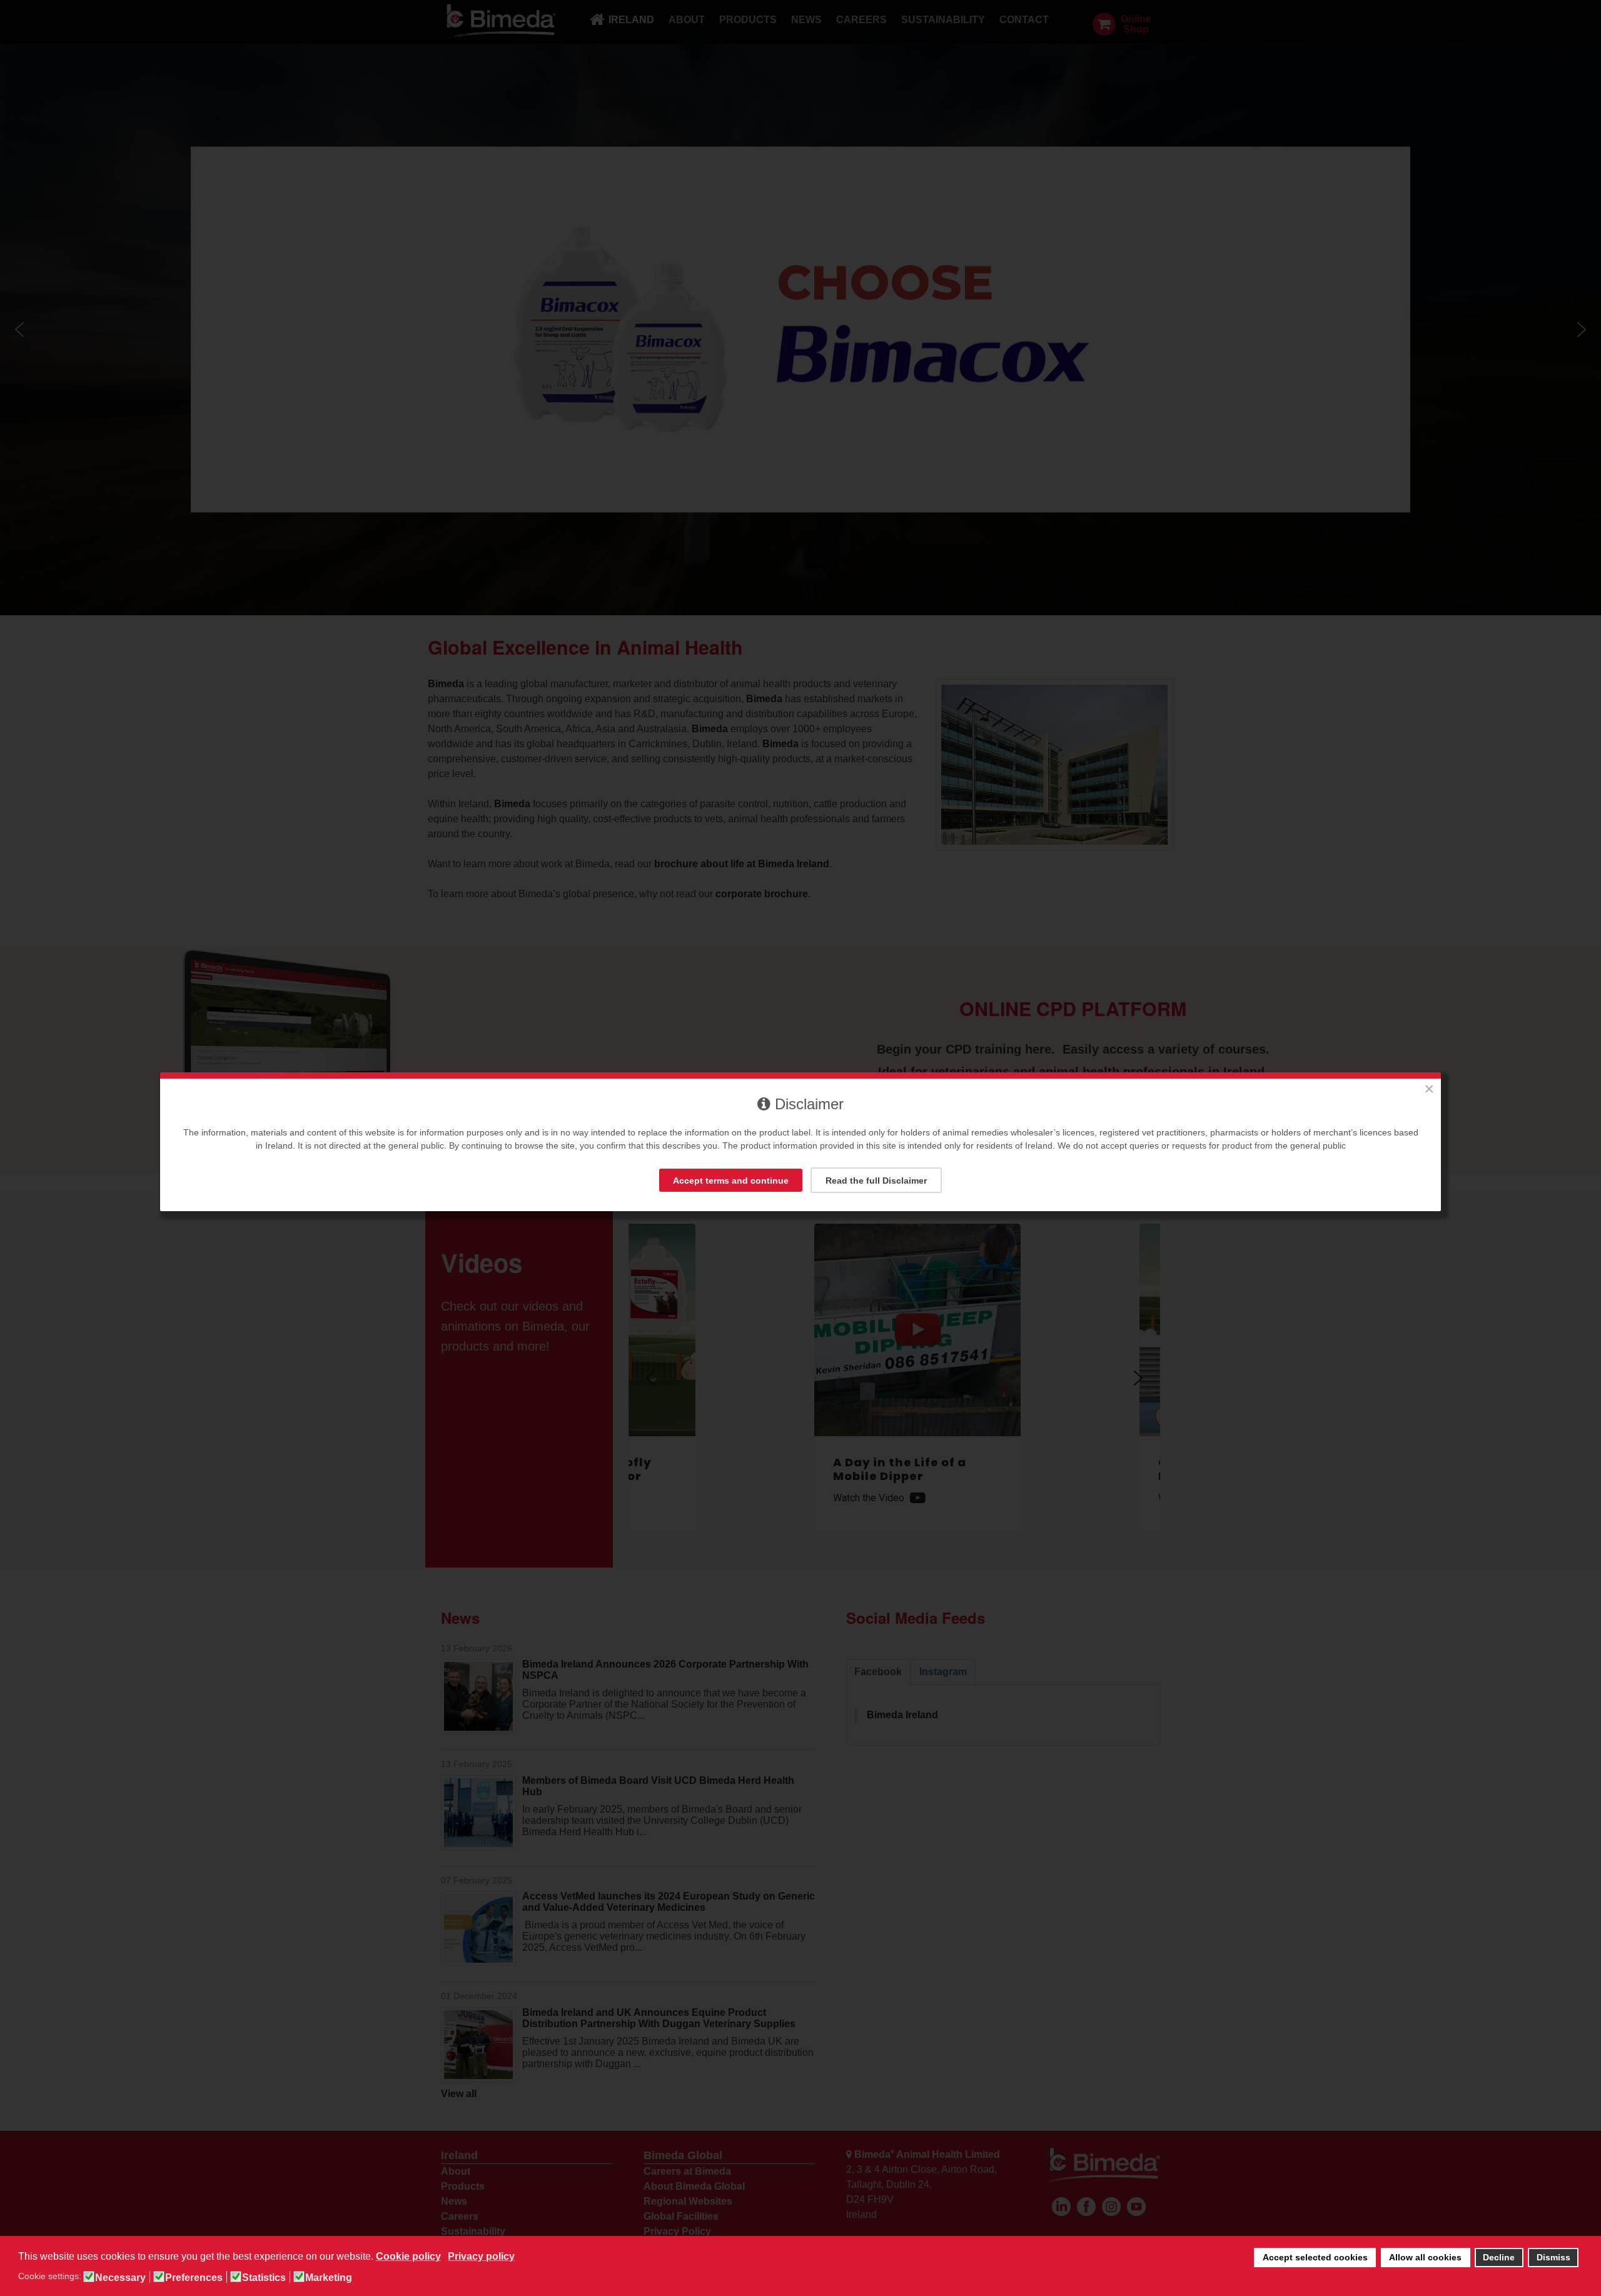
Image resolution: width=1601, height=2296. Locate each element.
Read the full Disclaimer (876, 1181)
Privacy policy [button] (481, 2256)
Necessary (120, 2278)
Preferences (194, 2278)
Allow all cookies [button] (1425, 2257)
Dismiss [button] (1553, 2257)
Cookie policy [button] (408, 2256)
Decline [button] (1499, 2257)
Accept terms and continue (731, 1181)
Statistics (264, 2278)
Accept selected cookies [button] (1315, 2257)
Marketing (329, 2278)
